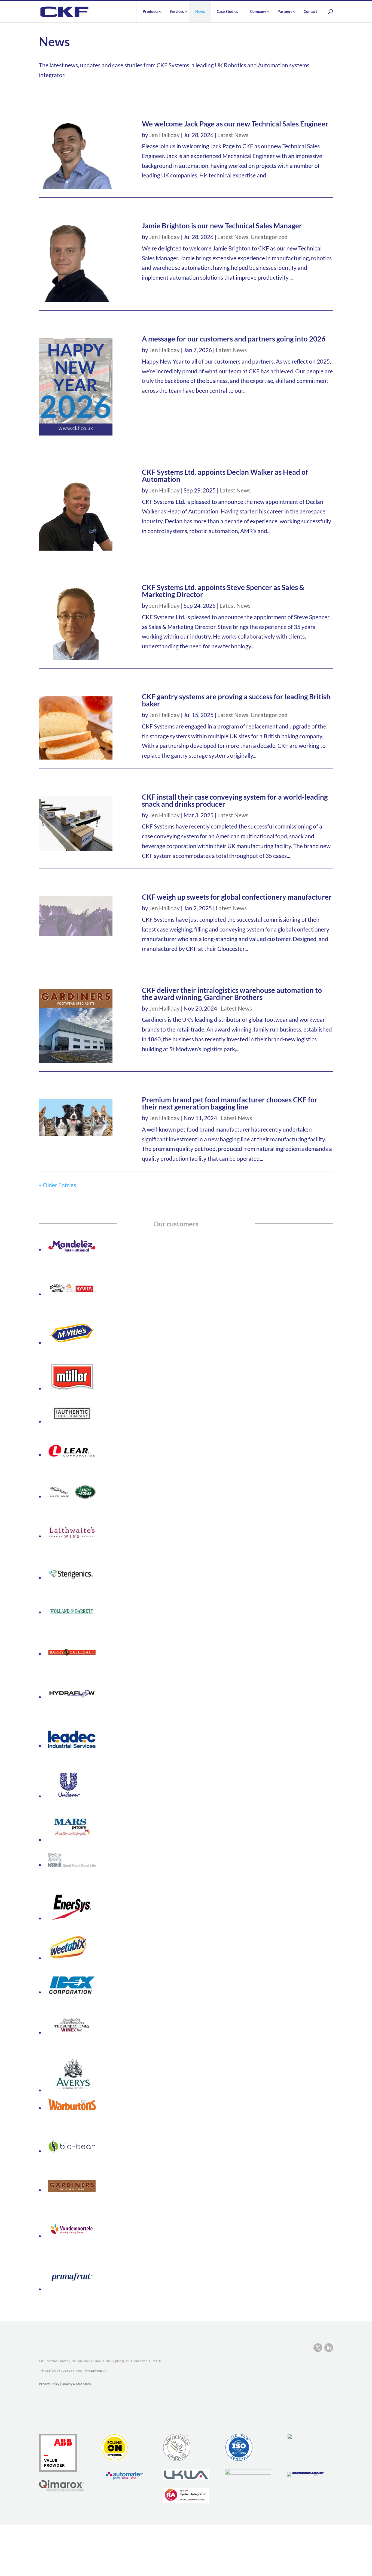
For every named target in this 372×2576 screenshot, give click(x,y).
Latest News (233, 135)
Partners (285, 11)
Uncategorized (269, 237)
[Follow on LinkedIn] (329, 2348)
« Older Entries (57, 1185)
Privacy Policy (49, 2384)
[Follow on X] (318, 2348)
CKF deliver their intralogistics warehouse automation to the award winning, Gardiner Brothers (232, 994)
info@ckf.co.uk (96, 2371)
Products (150, 11)
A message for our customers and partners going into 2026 (234, 339)
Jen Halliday (164, 135)
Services (177, 11)
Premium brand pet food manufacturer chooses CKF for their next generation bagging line (230, 1103)
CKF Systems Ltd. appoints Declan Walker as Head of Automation (225, 476)
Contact (310, 11)
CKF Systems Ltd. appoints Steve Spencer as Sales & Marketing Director (223, 591)
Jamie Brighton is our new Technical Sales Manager (222, 226)
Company (258, 11)
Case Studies (227, 11)
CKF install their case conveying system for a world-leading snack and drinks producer (235, 800)
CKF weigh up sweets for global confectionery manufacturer (237, 897)
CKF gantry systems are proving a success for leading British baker (236, 700)
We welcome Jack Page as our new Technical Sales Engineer (235, 124)
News (200, 11)
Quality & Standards (76, 2384)
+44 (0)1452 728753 (59, 2371)
